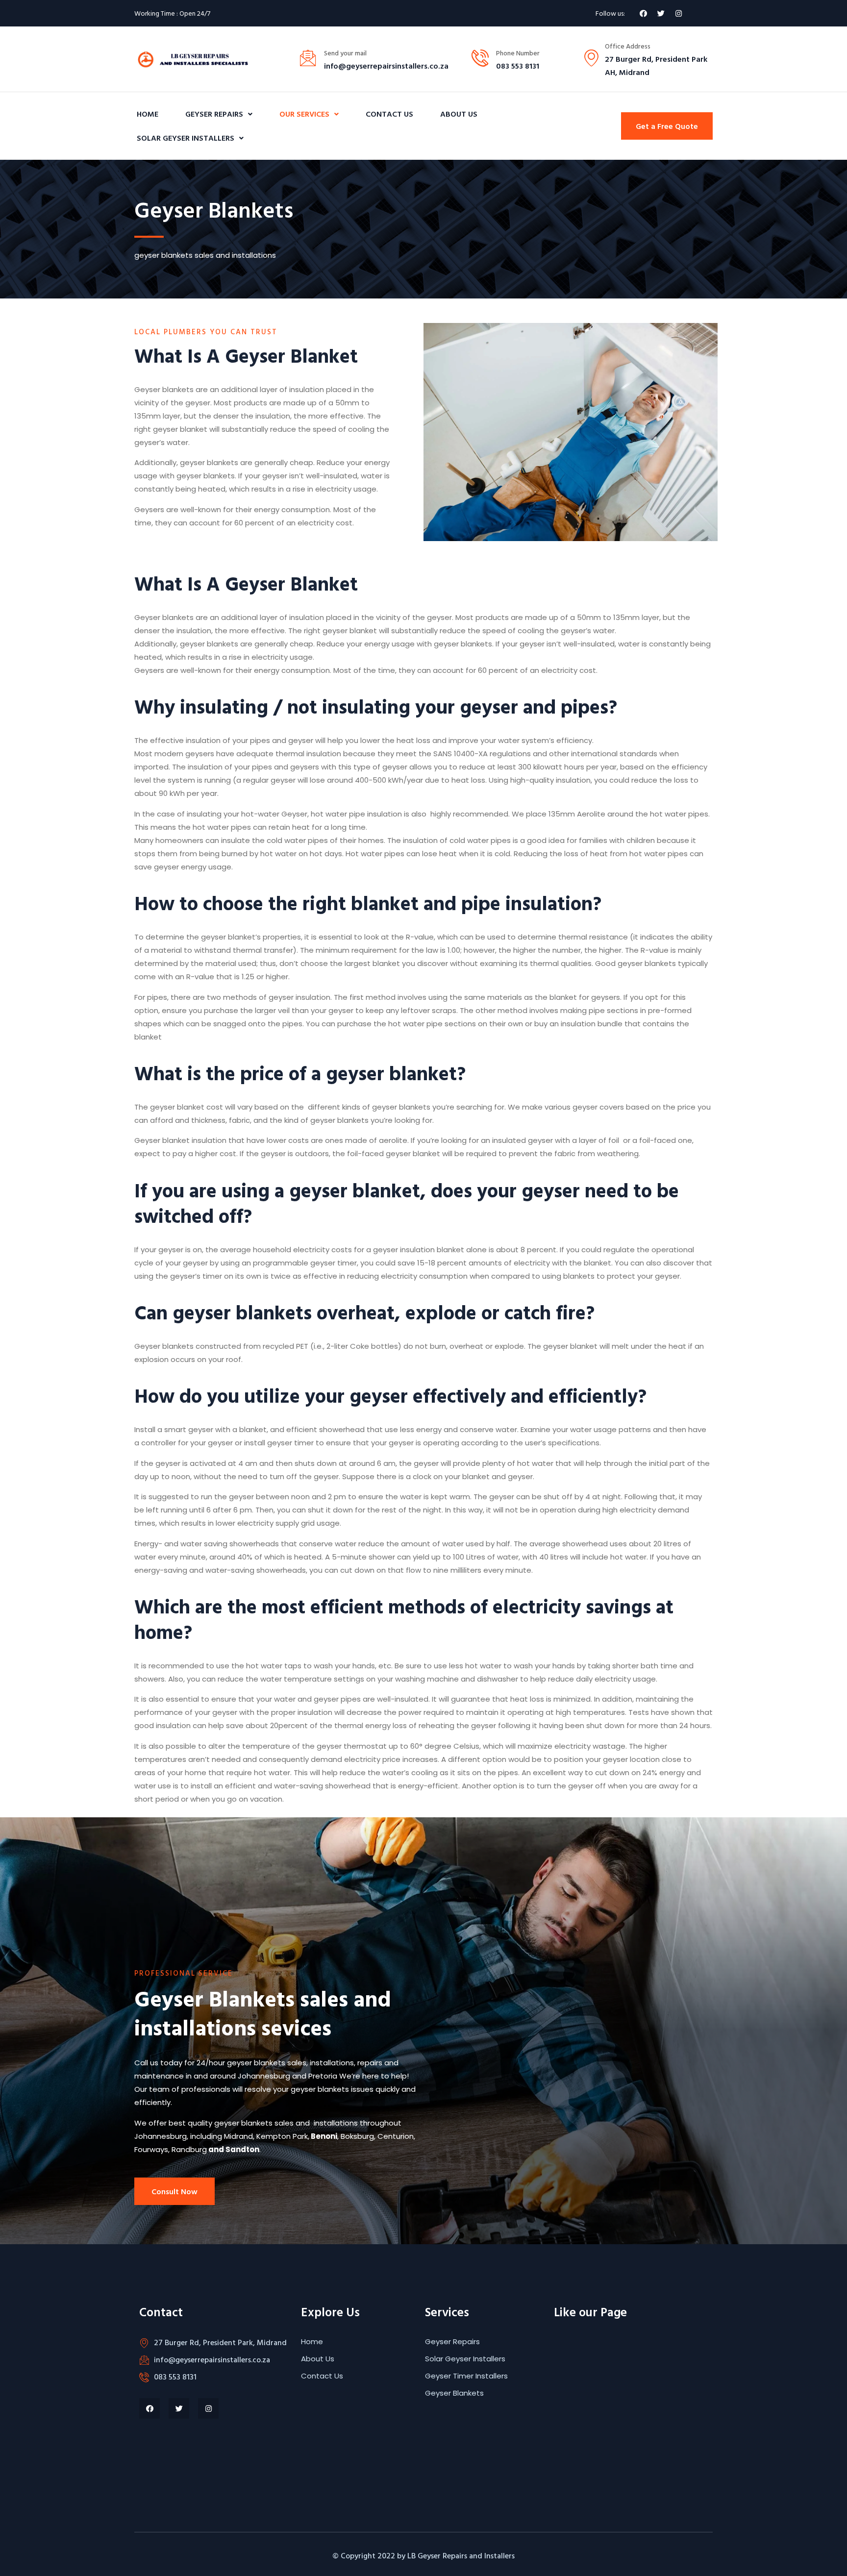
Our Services (304, 114)
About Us (459, 114)
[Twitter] (661, 13)
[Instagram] (678, 13)
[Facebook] (643, 13)
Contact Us (389, 114)
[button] (667, 126)
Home (148, 114)
